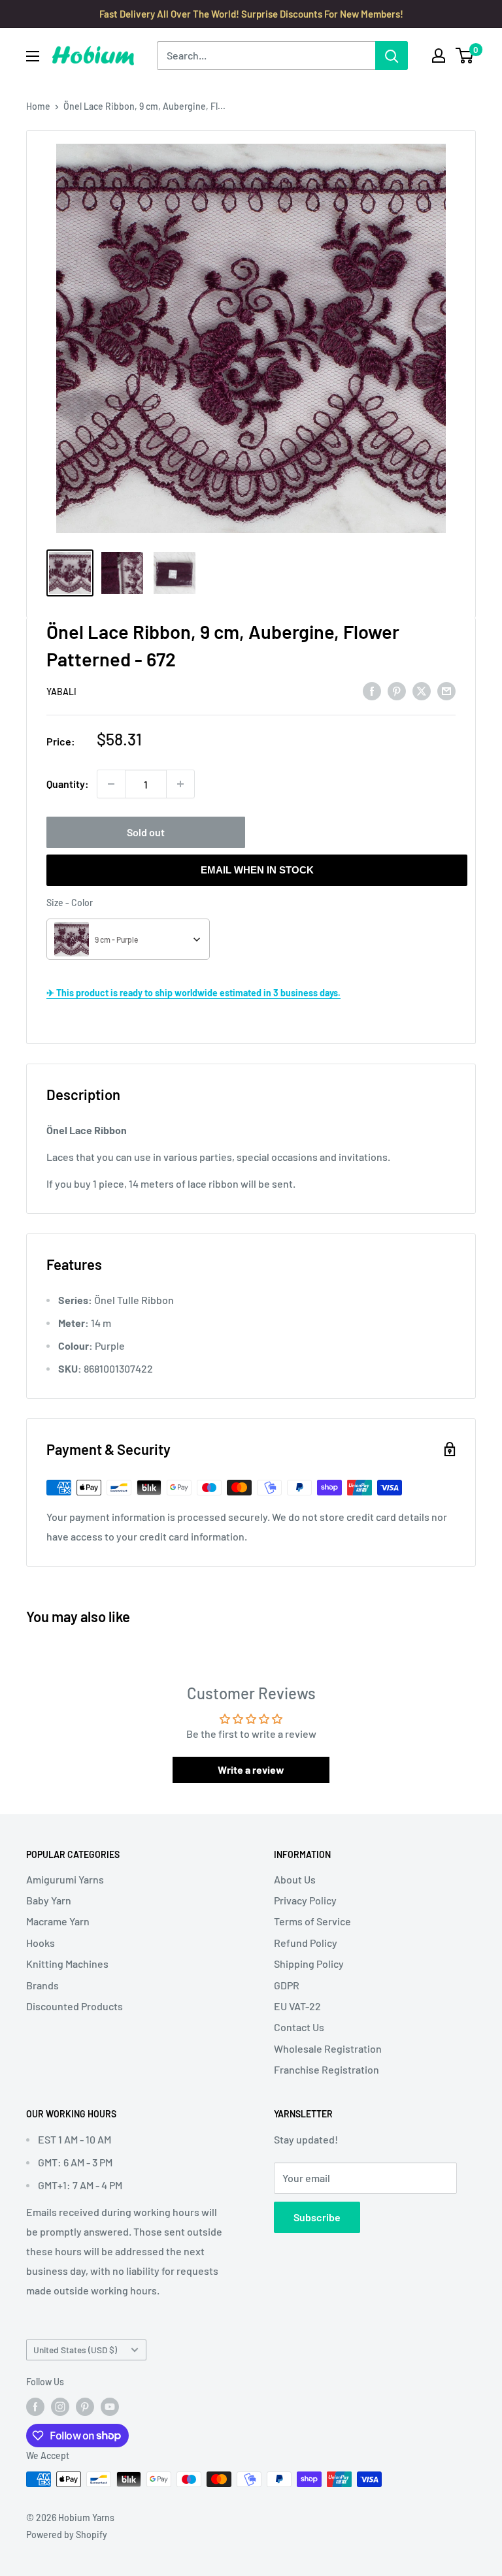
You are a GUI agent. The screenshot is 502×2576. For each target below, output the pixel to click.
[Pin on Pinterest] (397, 690)
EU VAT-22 (297, 2006)
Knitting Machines (67, 1964)
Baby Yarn (49, 1900)
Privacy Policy (305, 1900)
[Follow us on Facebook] (35, 2407)
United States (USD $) (75, 2350)
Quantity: (68, 784)
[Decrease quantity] (111, 784)
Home (38, 106)
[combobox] (128, 939)
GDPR (287, 1985)
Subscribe (317, 2217)
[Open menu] (33, 56)
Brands (42, 1985)
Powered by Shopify (67, 2535)
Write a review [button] (251, 1769)
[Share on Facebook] (372, 690)
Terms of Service (312, 1921)
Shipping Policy (309, 1964)
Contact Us (299, 2027)
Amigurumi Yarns (65, 1879)
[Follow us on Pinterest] (85, 2407)
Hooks (41, 1943)
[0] (465, 56)
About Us (295, 1879)
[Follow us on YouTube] (110, 2407)
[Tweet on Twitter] (422, 690)
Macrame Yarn (58, 1921)
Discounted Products (75, 2006)
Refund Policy (306, 1943)
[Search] (392, 56)
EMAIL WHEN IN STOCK (257, 870)
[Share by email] (446, 690)
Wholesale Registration (328, 2048)
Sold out (146, 832)
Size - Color (70, 903)
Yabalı (61, 692)
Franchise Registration (326, 2069)
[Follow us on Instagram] (60, 2407)
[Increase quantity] (180, 784)
